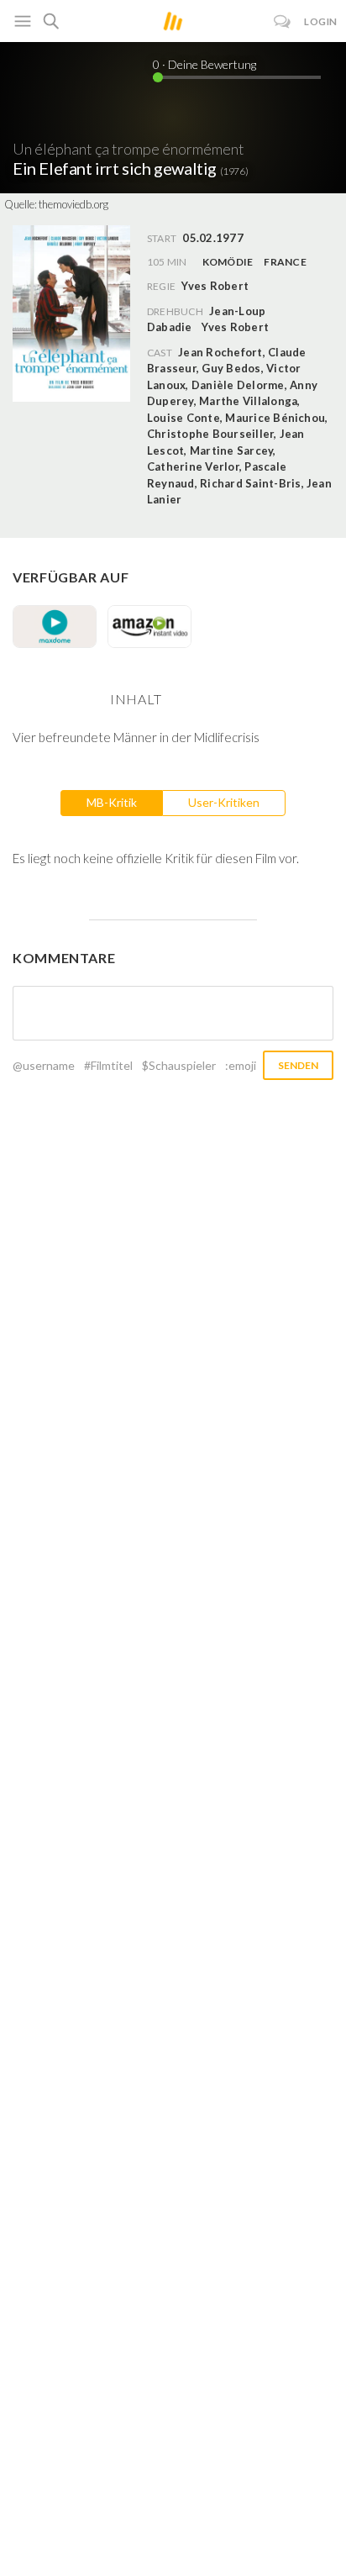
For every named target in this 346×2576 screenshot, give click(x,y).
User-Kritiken (224, 802)
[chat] (283, 21)
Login (321, 21)
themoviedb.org (73, 204)
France (285, 262)
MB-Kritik (112, 802)
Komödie (228, 262)
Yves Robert (235, 327)
